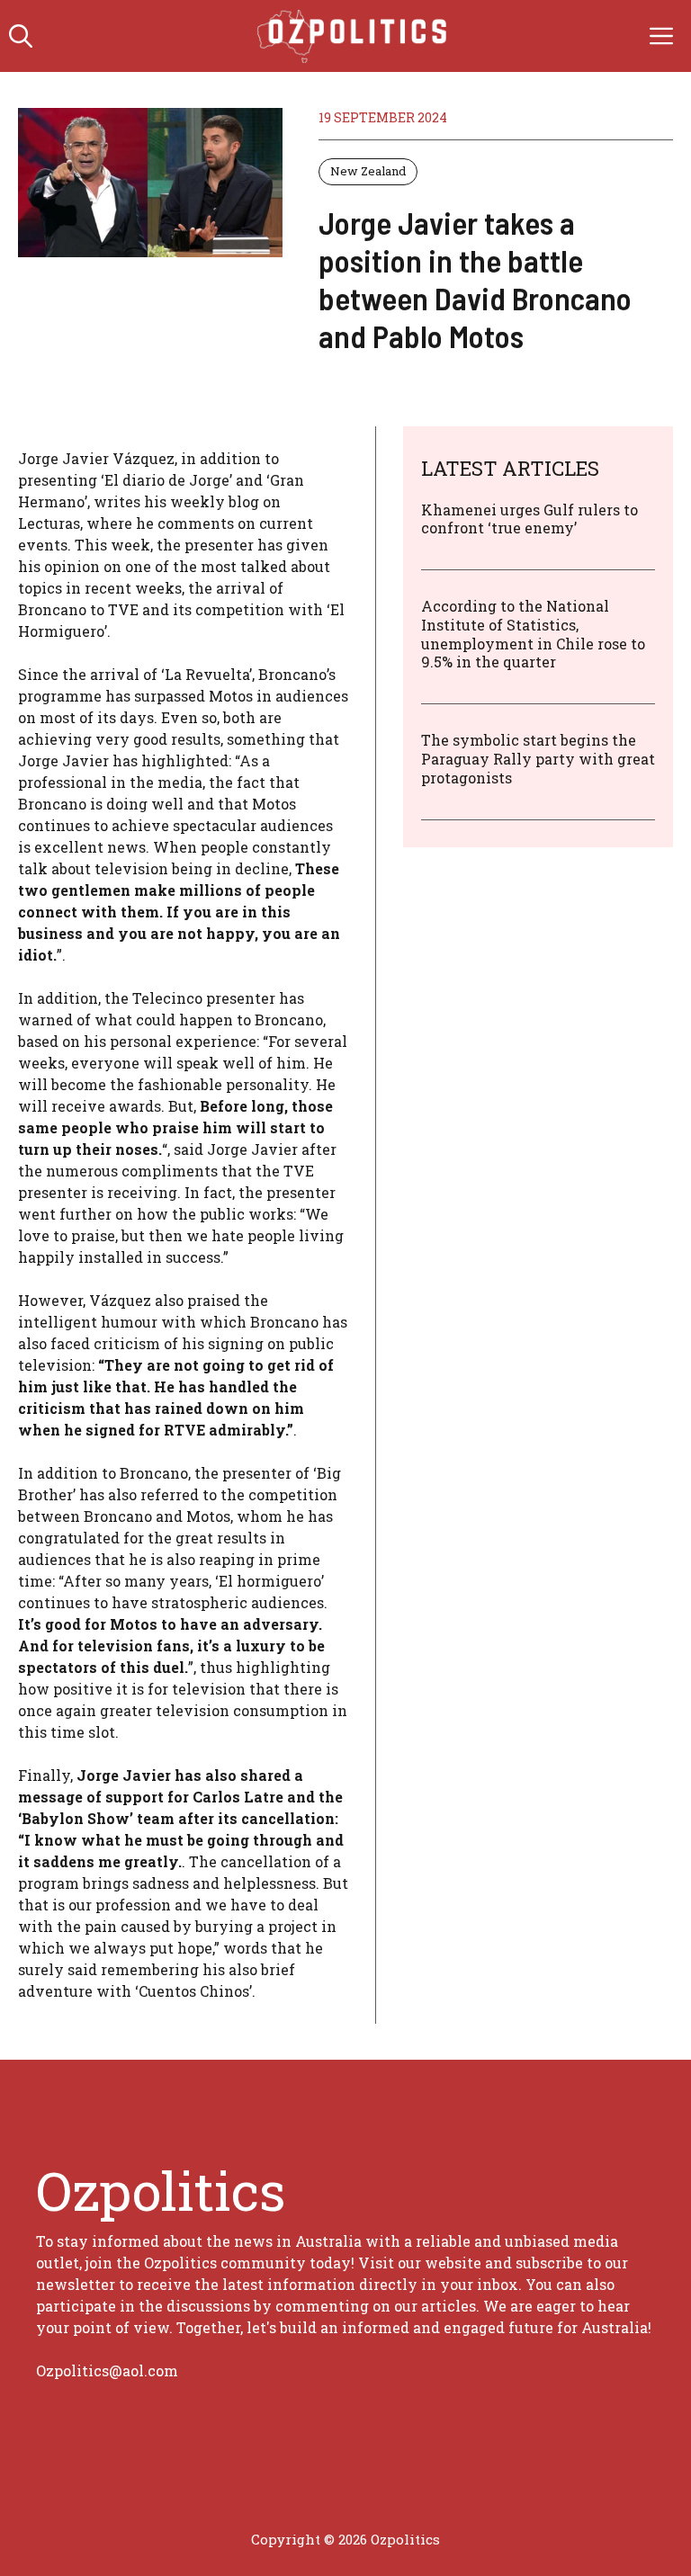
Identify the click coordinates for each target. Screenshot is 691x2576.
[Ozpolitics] (355, 36)
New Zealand (368, 171)
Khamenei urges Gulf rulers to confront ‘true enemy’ (529, 519)
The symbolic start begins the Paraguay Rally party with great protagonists (538, 759)
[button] (21, 36)
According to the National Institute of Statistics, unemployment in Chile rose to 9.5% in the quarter (533, 634)
